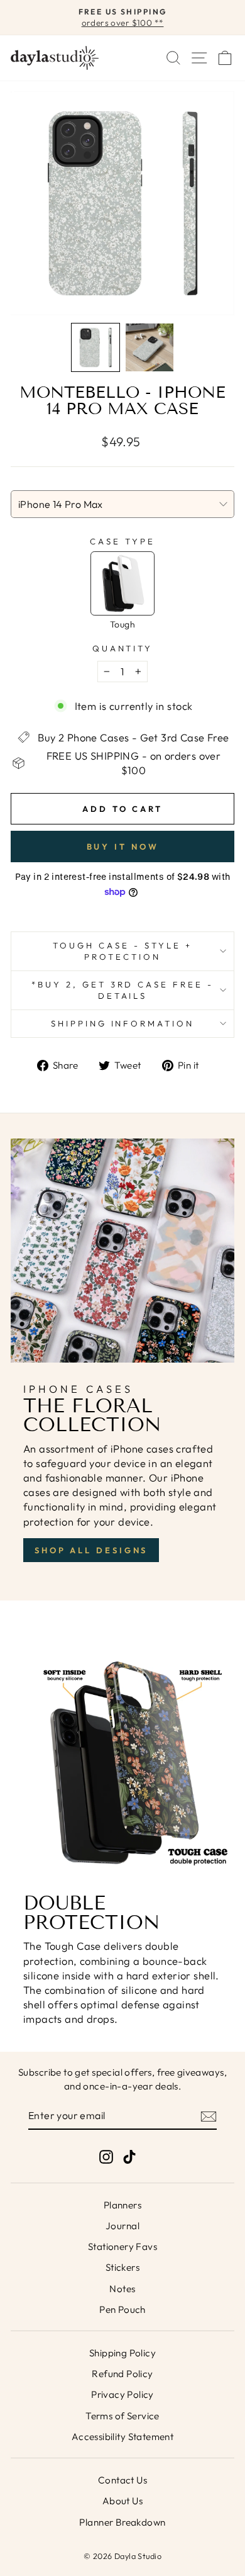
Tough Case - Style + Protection (122, 951)
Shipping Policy (122, 2353)
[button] (95, 347)
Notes (122, 2289)
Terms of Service (122, 2416)
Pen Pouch (122, 2309)
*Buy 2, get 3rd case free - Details (122, 990)
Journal (122, 2226)
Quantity (123, 648)
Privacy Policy (122, 2394)
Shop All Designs (91, 1550)
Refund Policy (122, 2374)
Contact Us (122, 2480)
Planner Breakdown (122, 2522)
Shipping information (123, 1023)
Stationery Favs (122, 2247)
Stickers (122, 2267)
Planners (122, 2205)
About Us (122, 2501)
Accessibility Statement (123, 2437)
